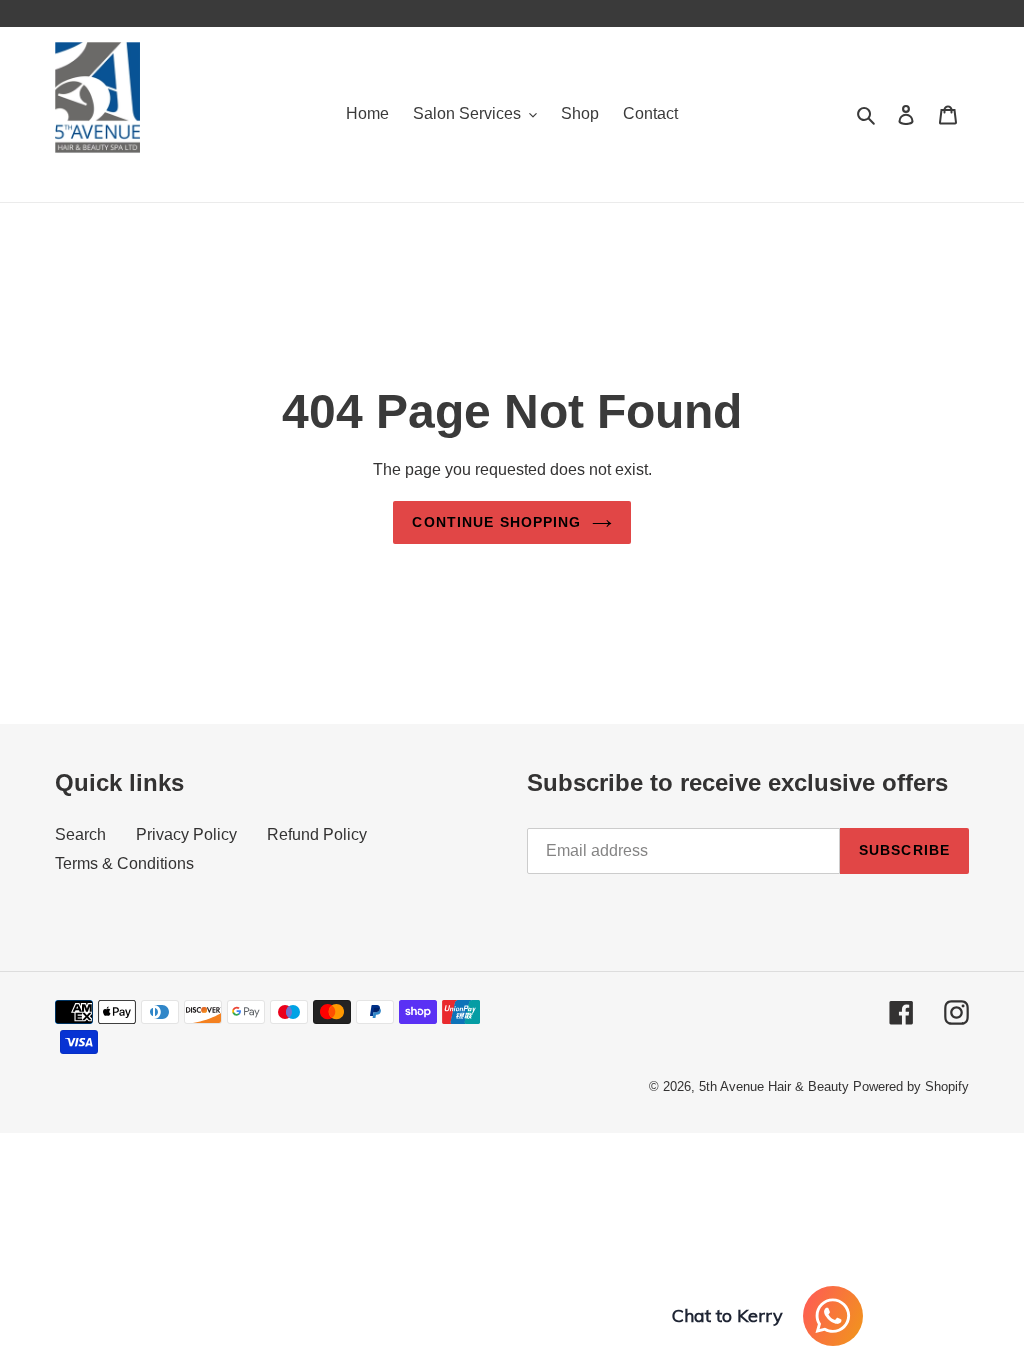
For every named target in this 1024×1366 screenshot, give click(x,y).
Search (80, 834)
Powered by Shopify (911, 1086)
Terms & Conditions (124, 863)
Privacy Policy (186, 834)
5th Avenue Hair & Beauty (774, 1086)
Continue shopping (496, 522)
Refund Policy (317, 834)
